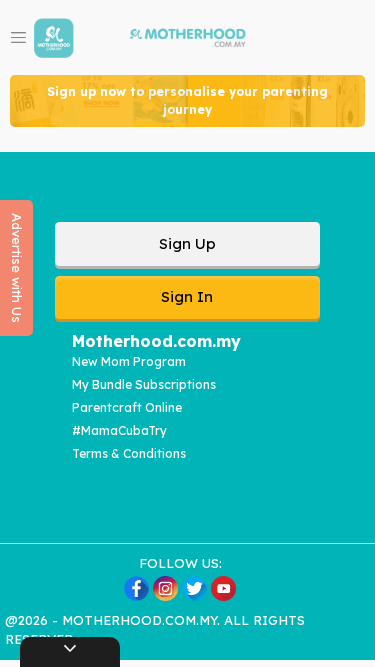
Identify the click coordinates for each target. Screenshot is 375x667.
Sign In (187, 296)
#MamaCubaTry (119, 430)
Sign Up (187, 243)
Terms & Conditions (129, 453)
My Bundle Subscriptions (144, 384)
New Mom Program (129, 361)
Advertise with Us (17, 268)
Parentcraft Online (127, 407)
